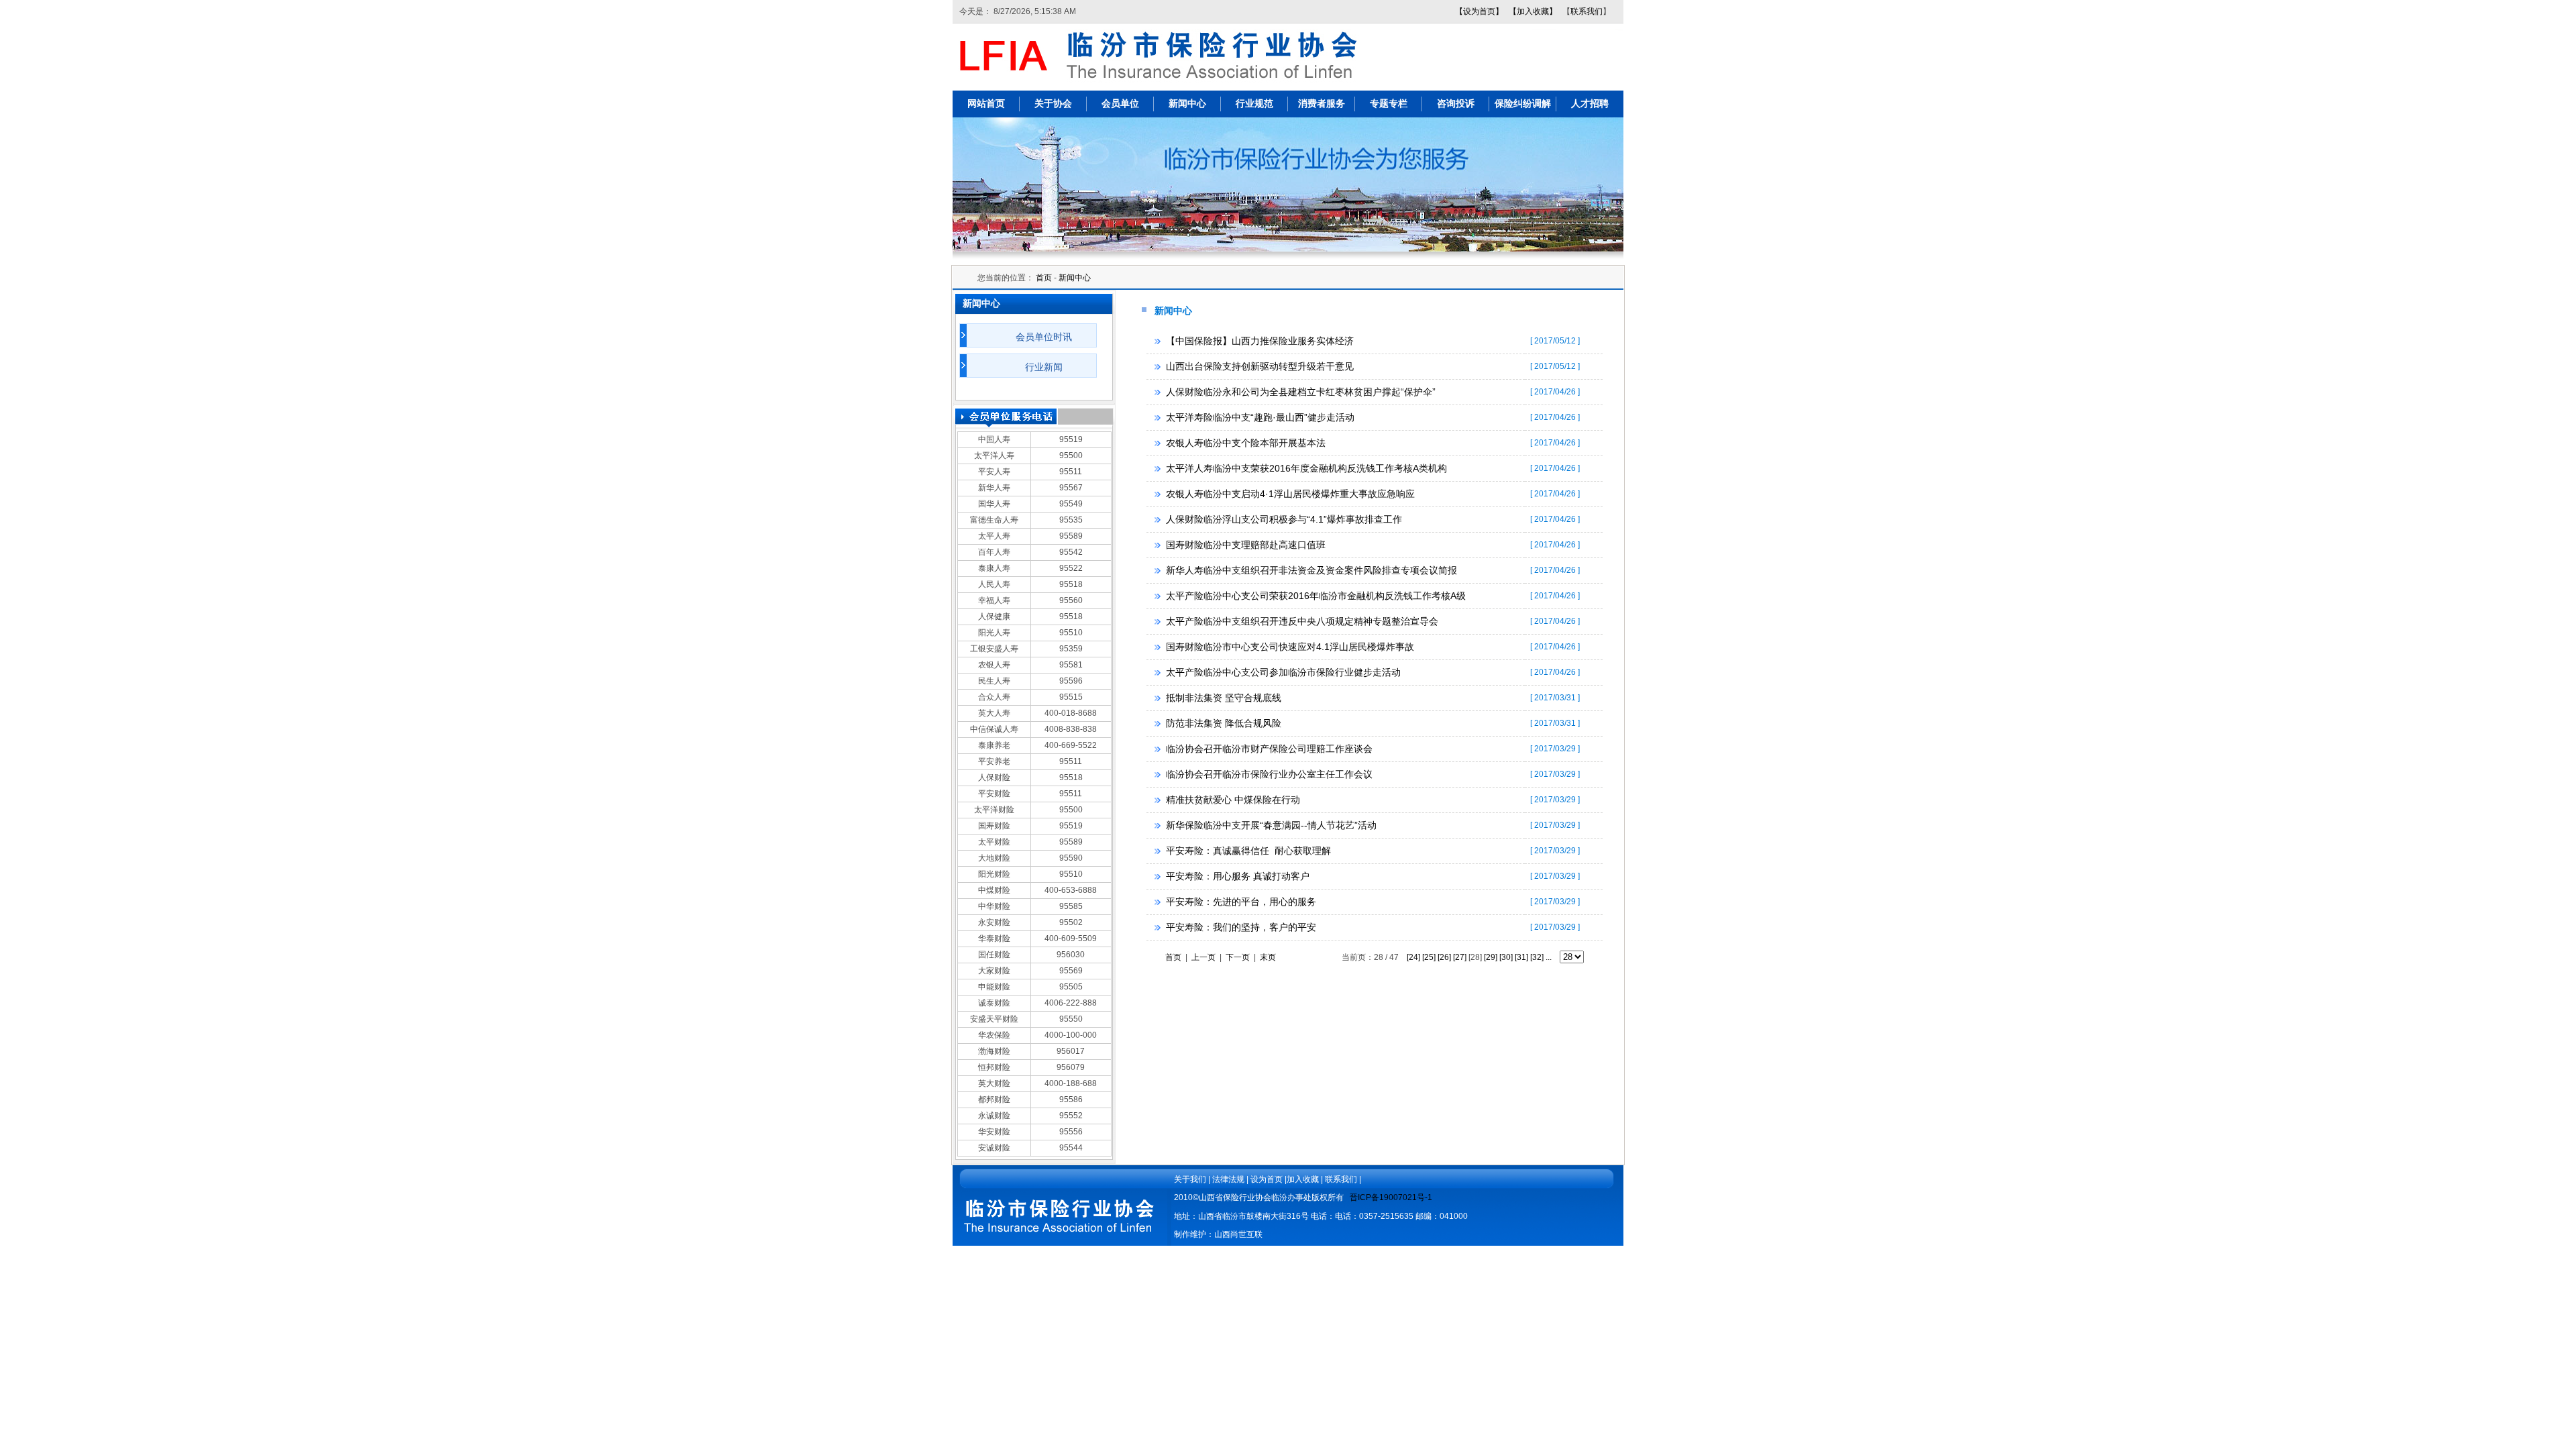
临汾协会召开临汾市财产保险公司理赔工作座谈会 (1269, 749)
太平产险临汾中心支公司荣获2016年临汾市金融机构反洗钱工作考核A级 (1316, 596)
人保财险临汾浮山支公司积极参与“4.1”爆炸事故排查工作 (1284, 519)
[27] (1460, 957)
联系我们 (1587, 11)
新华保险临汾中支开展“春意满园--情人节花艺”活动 (1271, 825)
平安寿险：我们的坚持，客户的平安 (1241, 927)
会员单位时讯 (1044, 337)
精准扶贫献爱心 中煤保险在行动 (1233, 800)
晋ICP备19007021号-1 (1391, 1197)
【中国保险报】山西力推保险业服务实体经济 (1260, 341)
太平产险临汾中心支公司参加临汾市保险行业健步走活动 (1283, 672)
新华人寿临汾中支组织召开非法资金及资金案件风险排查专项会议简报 (1311, 570)
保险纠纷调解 (1523, 104)
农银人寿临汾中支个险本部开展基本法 (1246, 443)
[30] (1506, 957)
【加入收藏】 (1533, 11)
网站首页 (986, 104)
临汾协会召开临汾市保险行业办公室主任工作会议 (1269, 774)
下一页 (1238, 957)
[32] (1537, 957)
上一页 (1203, 957)
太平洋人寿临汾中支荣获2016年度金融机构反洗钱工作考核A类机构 (1306, 468)
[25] (1429, 957)
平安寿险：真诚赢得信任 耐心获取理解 (1248, 851)
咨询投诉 (1456, 104)
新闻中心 (1187, 104)
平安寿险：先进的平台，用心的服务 (1241, 902)
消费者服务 (1322, 104)
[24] (1413, 957)
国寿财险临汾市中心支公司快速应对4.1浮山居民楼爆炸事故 (1290, 647)
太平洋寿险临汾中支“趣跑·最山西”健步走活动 (1260, 417)
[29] (1491, 957)
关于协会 (1053, 104)
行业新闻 (1044, 367)
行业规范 (1254, 104)
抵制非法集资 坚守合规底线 (1224, 698)
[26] (1444, 957)
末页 (1268, 957)
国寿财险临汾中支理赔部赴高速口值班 (1246, 545)
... (1549, 957)
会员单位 (1120, 104)
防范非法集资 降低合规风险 (1224, 723)
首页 (1044, 278)
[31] (1521, 957)
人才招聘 (1590, 104)
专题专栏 (1389, 104)
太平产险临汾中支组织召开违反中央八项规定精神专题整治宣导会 (1302, 621)
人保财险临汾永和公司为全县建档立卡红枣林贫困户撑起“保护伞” (1301, 392)
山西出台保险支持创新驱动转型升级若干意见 (1260, 366)
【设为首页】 (1479, 11)
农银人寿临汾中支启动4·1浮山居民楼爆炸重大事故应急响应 (1290, 494)
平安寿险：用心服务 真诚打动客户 (1238, 876)
